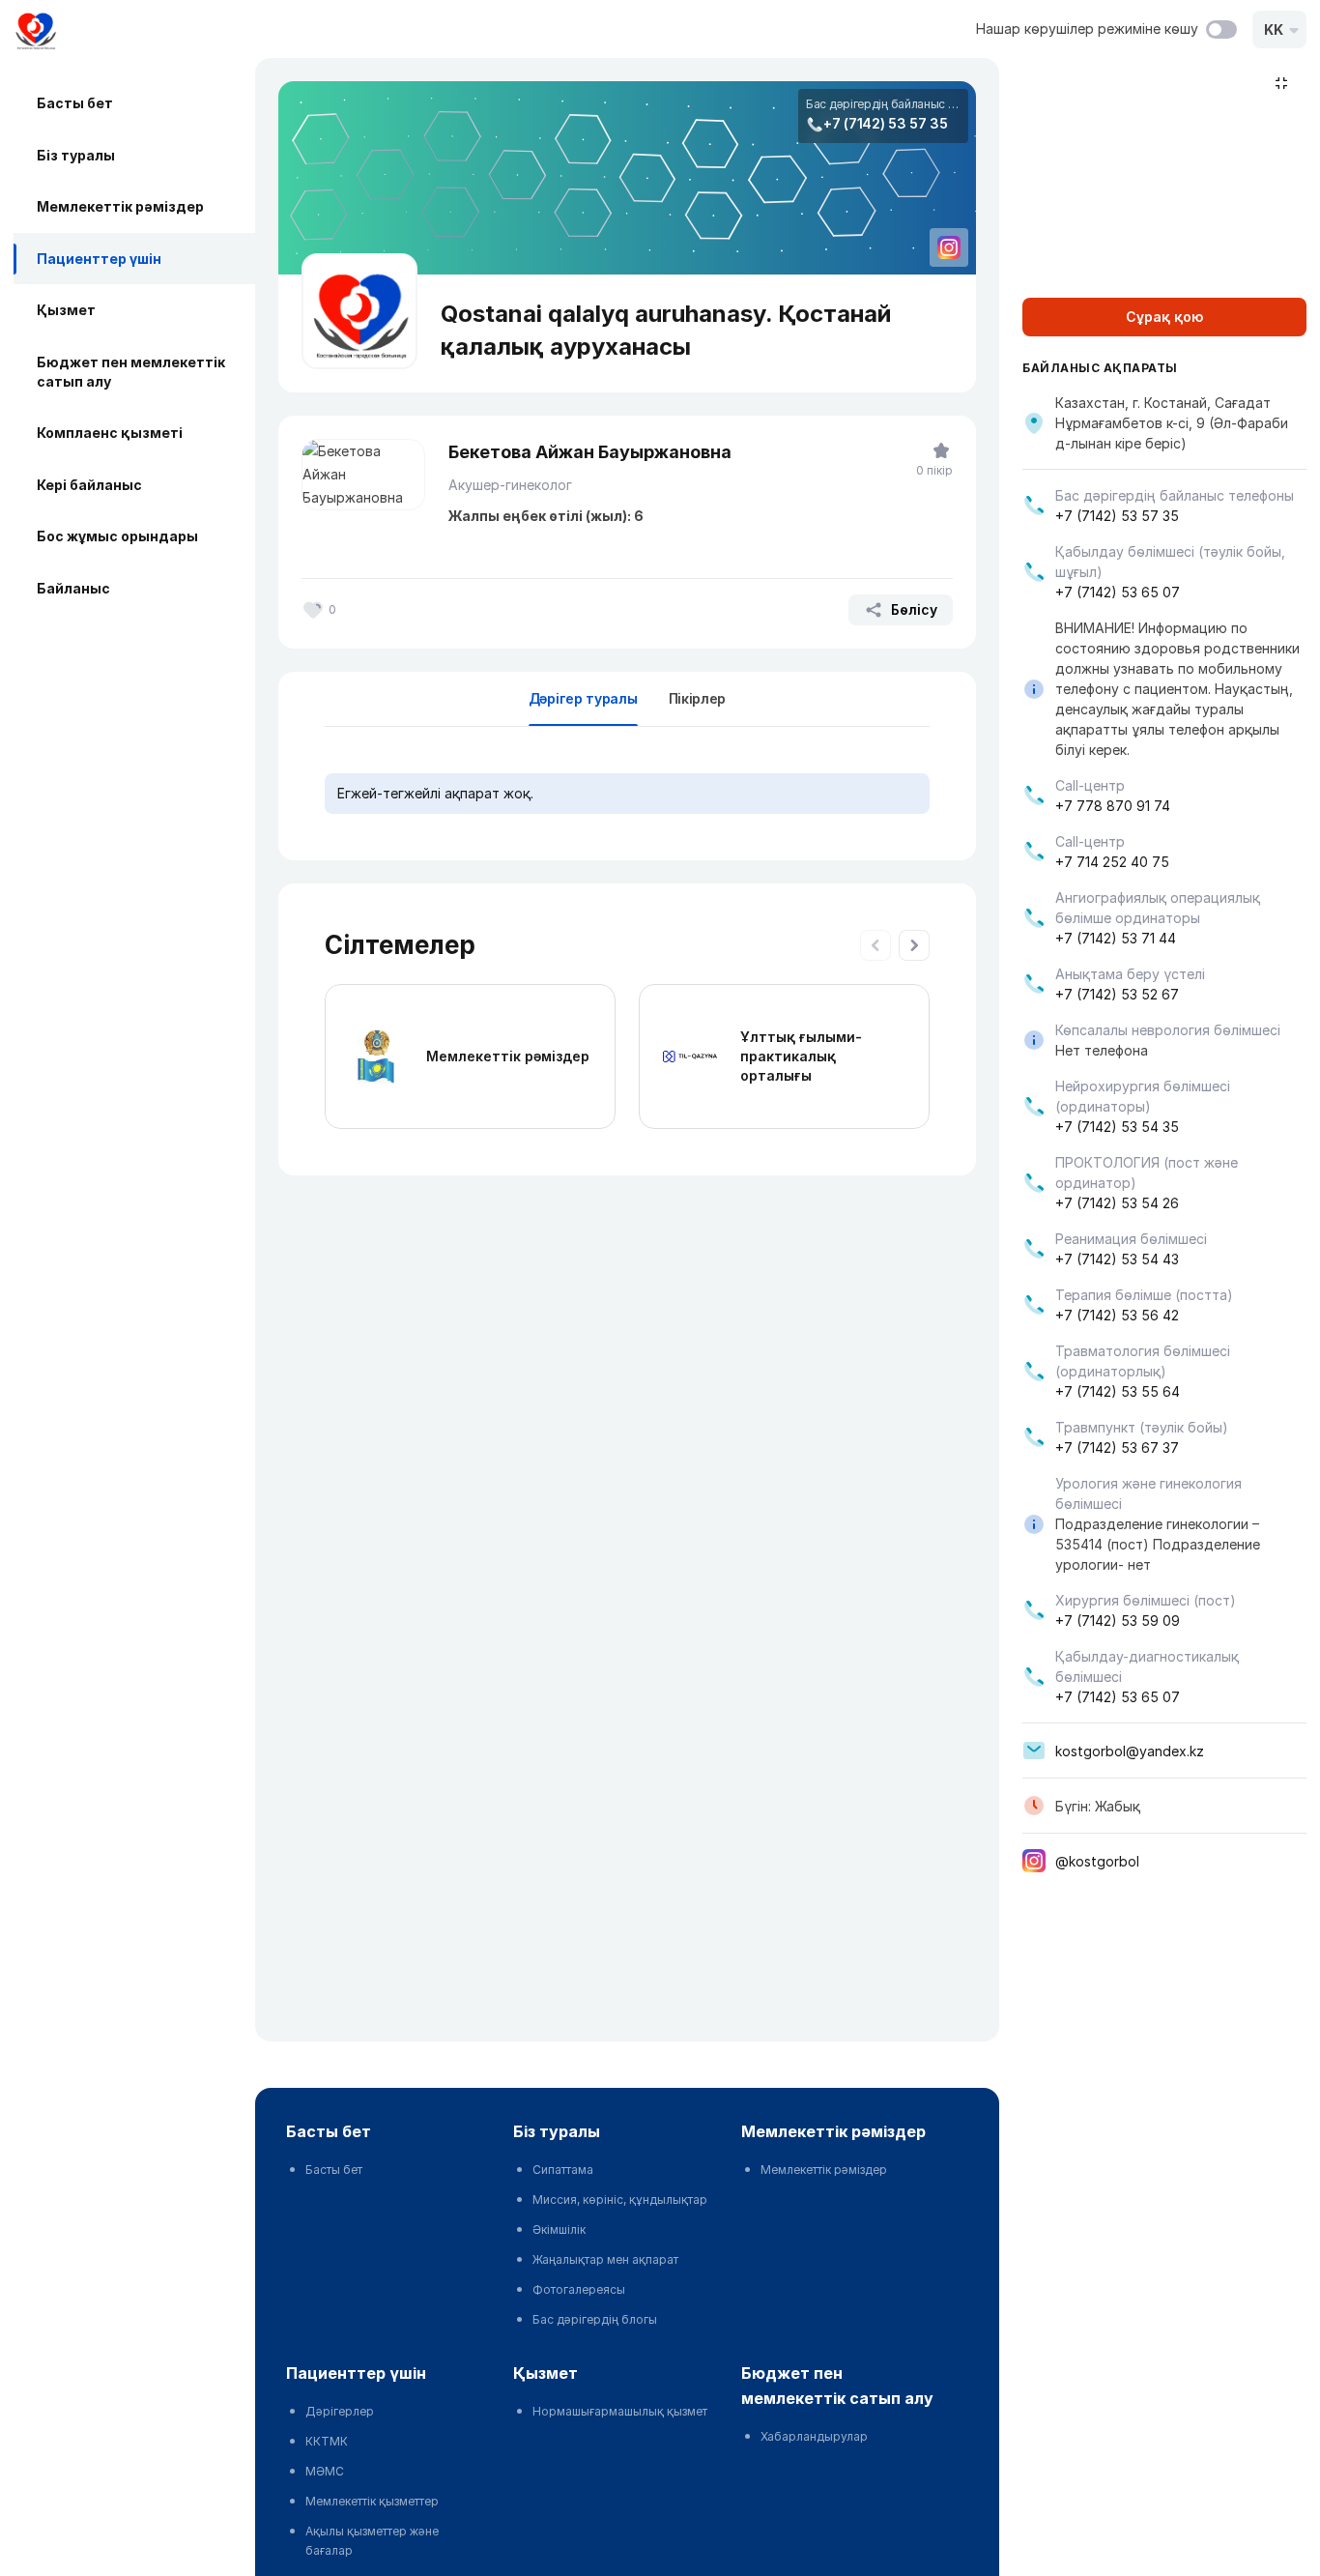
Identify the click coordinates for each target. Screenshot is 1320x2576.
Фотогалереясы (579, 2289)
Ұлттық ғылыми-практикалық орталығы (801, 1056)
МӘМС (325, 2471)
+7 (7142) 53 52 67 (1117, 994)
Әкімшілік (559, 2229)
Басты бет (75, 103)
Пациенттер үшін (99, 259)
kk (1274, 29)
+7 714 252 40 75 (1112, 862)
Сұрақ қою (1164, 317)
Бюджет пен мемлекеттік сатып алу (131, 372)
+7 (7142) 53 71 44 (1116, 938)
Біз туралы (76, 155)
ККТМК (327, 2441)
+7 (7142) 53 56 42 (1117, 1315)
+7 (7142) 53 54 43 (1117, 1259)
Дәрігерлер (340, 2411)
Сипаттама (563, 2170)
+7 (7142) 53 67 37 (1117, 1447)
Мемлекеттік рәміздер (120, 206)
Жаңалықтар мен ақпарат (605, 2259)
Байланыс (73, 588)
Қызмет (66, 310)
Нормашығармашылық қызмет (620, 2411)
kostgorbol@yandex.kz (1130, 1751)
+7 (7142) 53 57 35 (886, 123)
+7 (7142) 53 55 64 (1118, 1391)
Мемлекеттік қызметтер (372, 2501)
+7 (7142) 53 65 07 (1118, 592)
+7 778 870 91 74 (1113, 806)
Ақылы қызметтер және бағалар (372, 2541)
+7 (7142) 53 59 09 (1118, 1621)
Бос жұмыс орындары (117, 536)
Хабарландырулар (814, 2436)
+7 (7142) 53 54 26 (1117, 1203)
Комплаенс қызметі (110, 433)
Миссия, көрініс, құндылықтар (620, 2200)
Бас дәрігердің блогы (595, 2319)
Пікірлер (698, 698)
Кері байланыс (89, 485)
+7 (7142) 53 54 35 (1117, 1127)
